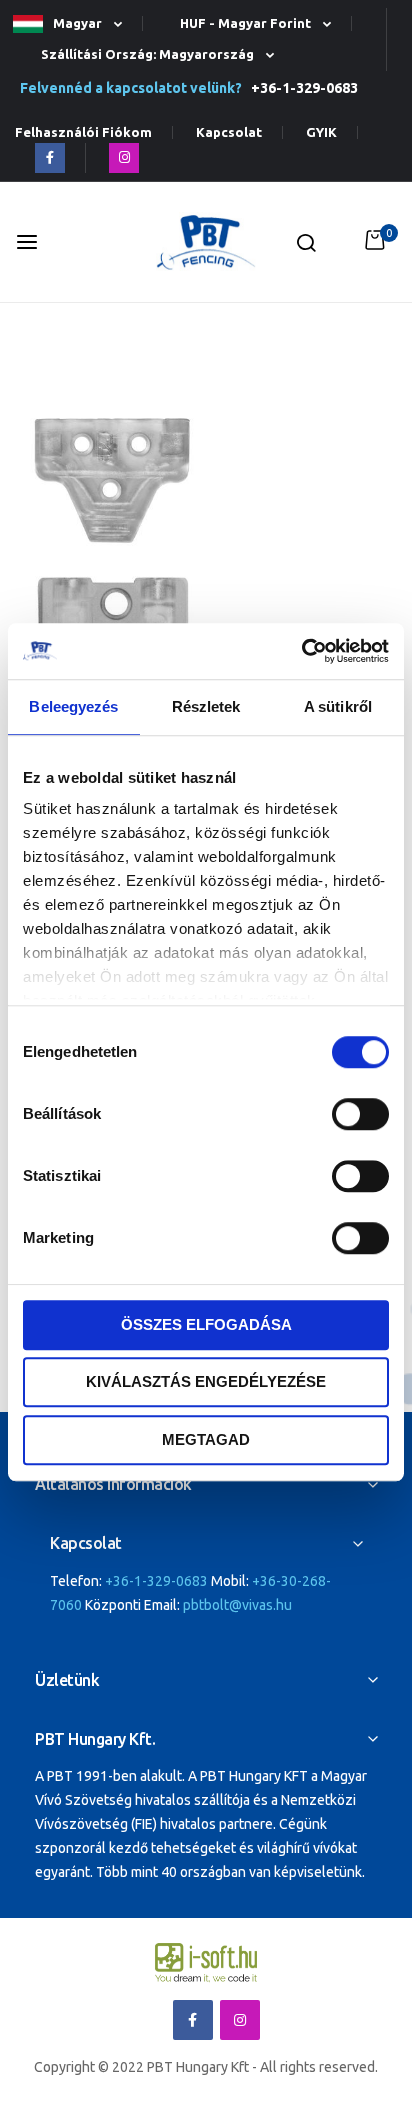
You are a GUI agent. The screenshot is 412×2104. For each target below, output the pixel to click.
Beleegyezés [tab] (73, 706)
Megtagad (206, 1439)
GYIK (321, 132)
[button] (76, 24)
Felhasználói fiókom (83, 132)
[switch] (360, 1116)
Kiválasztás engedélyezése (206, 1381)
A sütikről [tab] (338, 706)
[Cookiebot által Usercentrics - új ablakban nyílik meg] (301, 651)
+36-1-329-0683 (301, 88)
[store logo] (206, 242)
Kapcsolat (229, 132)
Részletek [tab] (206, 706)
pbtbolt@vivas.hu (237, 1605)
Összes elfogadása (206, 1324)
